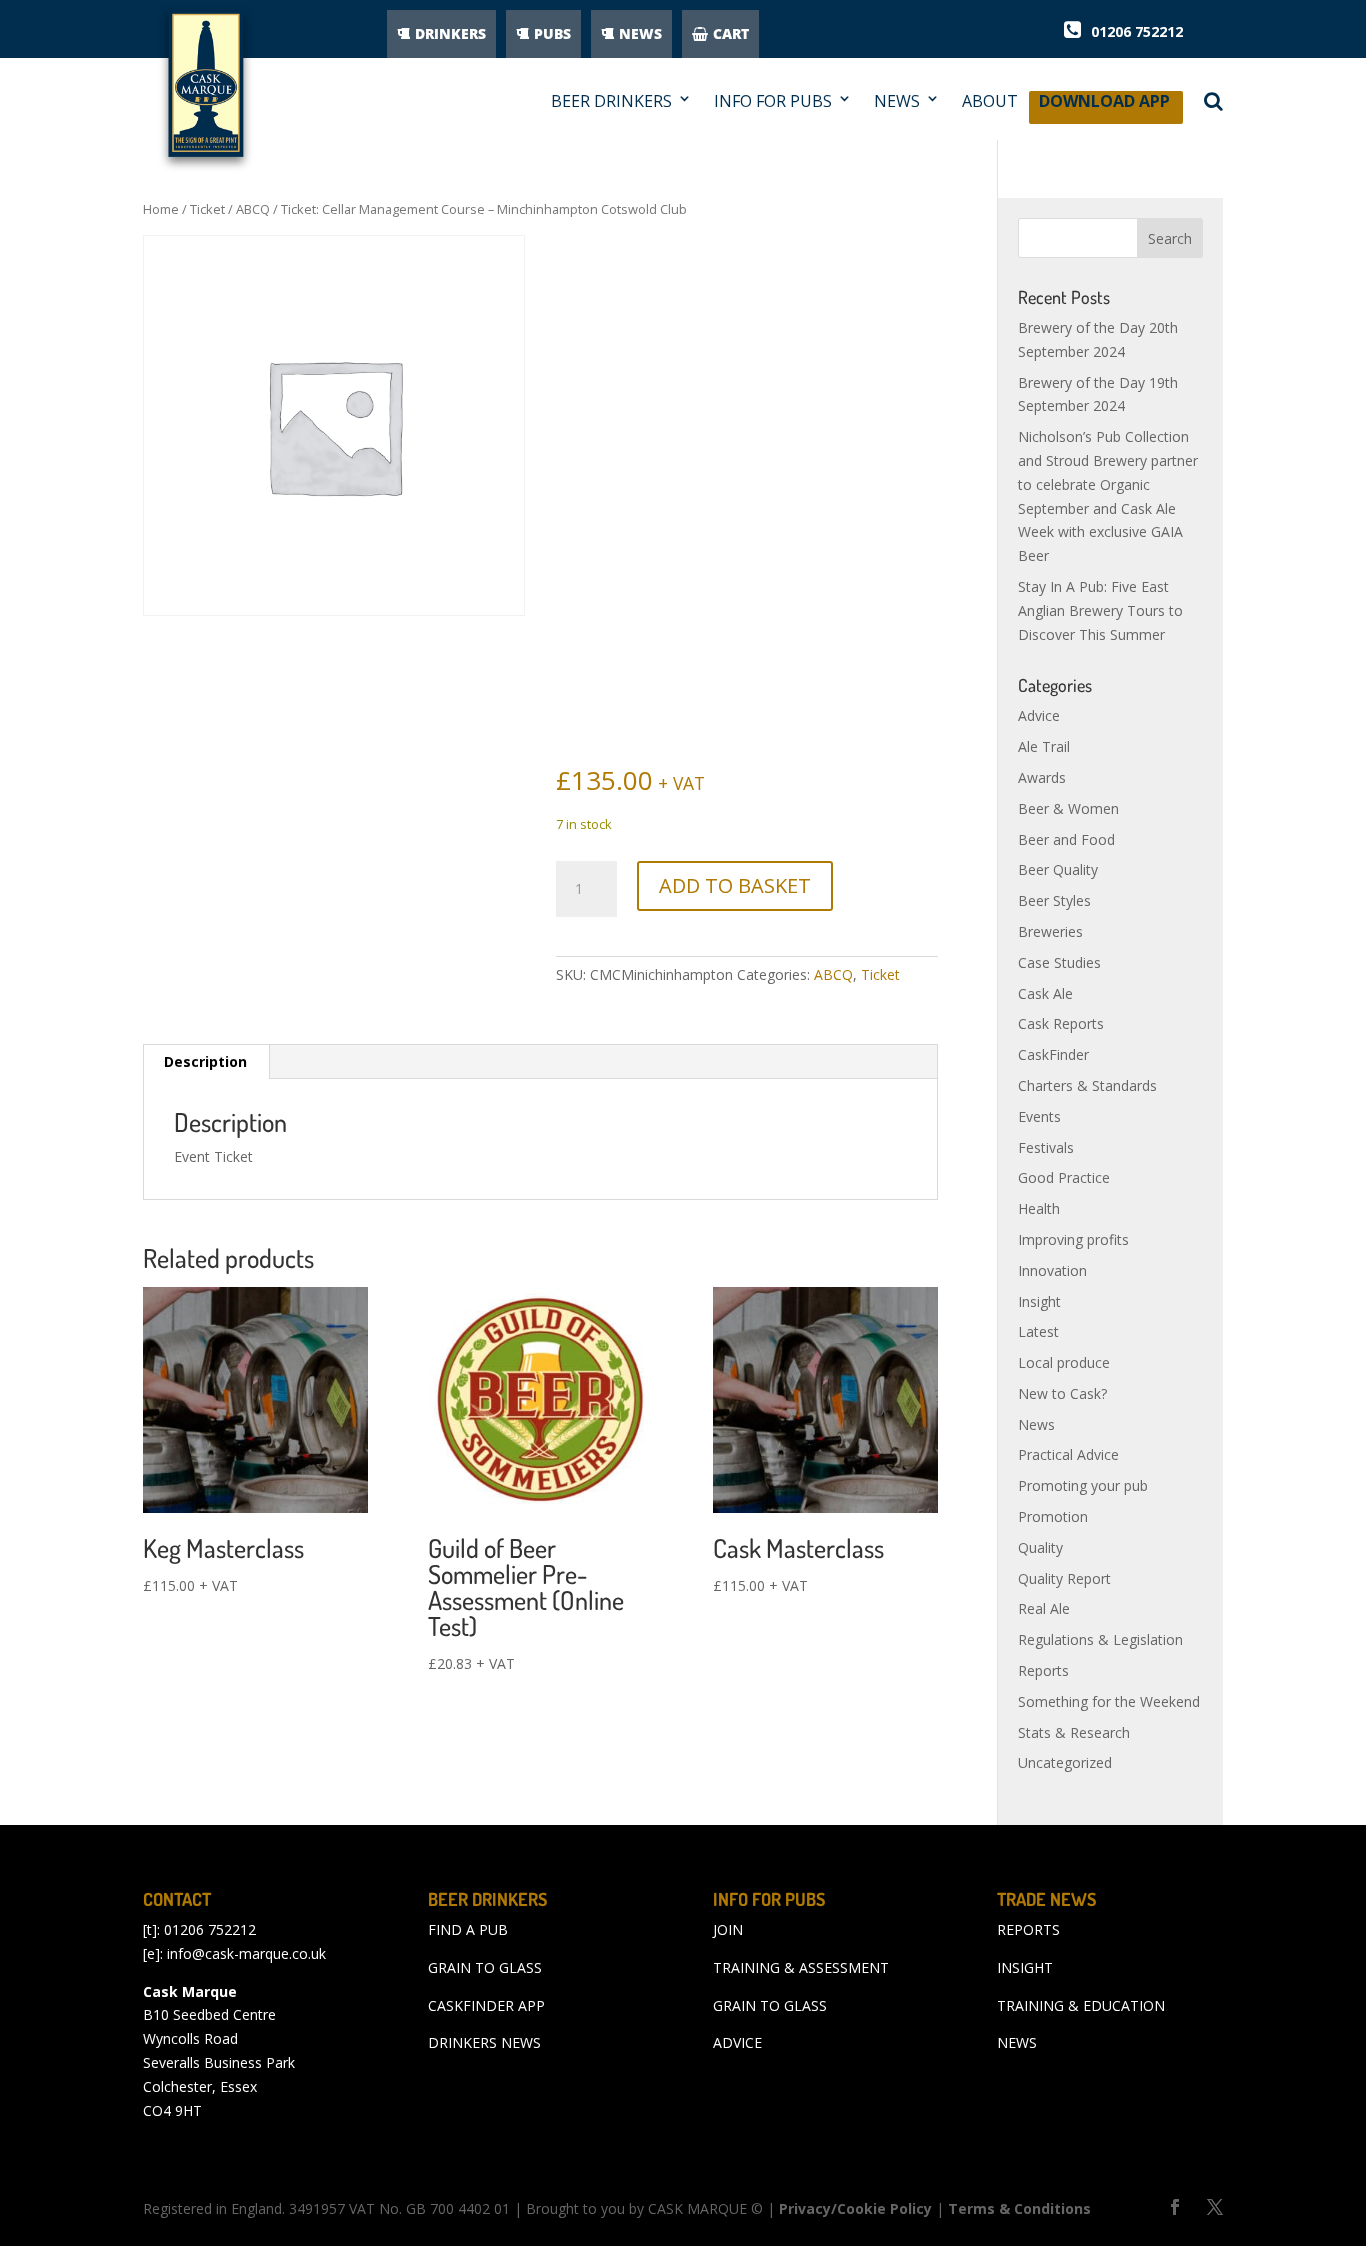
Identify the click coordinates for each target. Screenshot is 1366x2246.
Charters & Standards (1087, 1085)
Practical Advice (1068, 1454)
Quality (1040, 1547)
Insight (1039, 1301)
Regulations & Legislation (1100, 1639)
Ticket (207, 209)
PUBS (552, 33)
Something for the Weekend (1109, 1701)
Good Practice (1064, 1177)
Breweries (1050, 931)
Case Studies (1059, 962)
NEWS (640, 33)
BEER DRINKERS (611, 101)
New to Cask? (1062, 1393)
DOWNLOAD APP (1104, 106)
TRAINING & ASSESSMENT (801, 1967)
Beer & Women (1068, 808)
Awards (1042, 777)
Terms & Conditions (1019, 2208)
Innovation (1052, 1270)
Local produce (1064, 1362)
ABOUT (990, 101)
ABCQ (253, 209)
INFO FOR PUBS (773, 101)
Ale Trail (1044, 746)
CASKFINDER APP (486, 2005)
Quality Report (1064, 1578)
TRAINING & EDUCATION (1081, 2005)
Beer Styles (1054, 900)
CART (731, 33)
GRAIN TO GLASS (485, 1967)
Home (161, 209)
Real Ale (1044, 1608)
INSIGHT (1025, 1967)
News (1036, 1424)
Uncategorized (1065, 1762)
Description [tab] (205, 1061)
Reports (1043, 1670)
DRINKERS (450, 33)
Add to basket (735, 885)
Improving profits (1073, 1239)
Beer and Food (1066, 839)
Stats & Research (1074, 1732)
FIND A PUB (468, 1929)
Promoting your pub (1083, 1485)
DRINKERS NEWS (484, 2042)
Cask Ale (1045, 993)
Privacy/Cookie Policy (855, 2208)
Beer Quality (1058, 869)
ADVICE (737, 2042)
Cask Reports (1061, 1023)
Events (1039, 1116)
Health (1039, 1208)
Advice (1039, 715)
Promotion (1053, 1516)
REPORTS (1028, 1929)
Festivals (1046, 1147)
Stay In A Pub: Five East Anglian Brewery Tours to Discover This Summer (1100, 610)
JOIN (728, 1929)
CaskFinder (1053, 1054)
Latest (1038, 1331)
